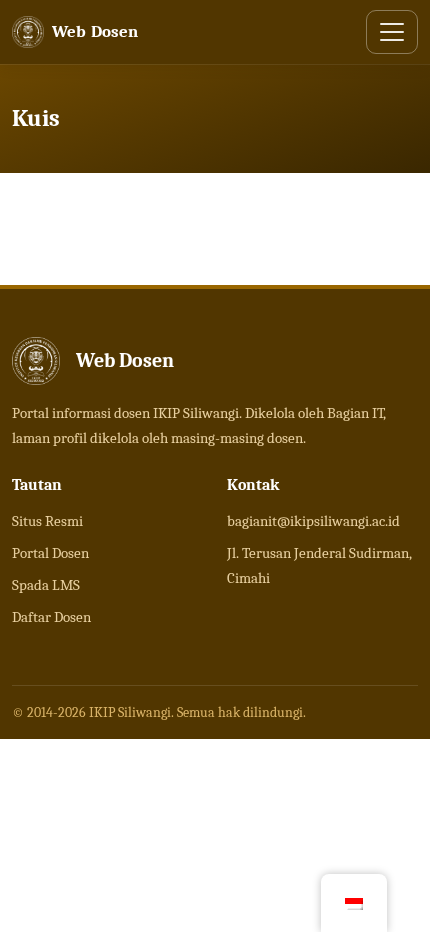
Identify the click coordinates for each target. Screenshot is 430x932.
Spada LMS (46, 585)
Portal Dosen (50, 553)
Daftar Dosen (51, 617)
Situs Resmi (47, 521)
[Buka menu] (392, 32)
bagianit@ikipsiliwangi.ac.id (313, 521)
